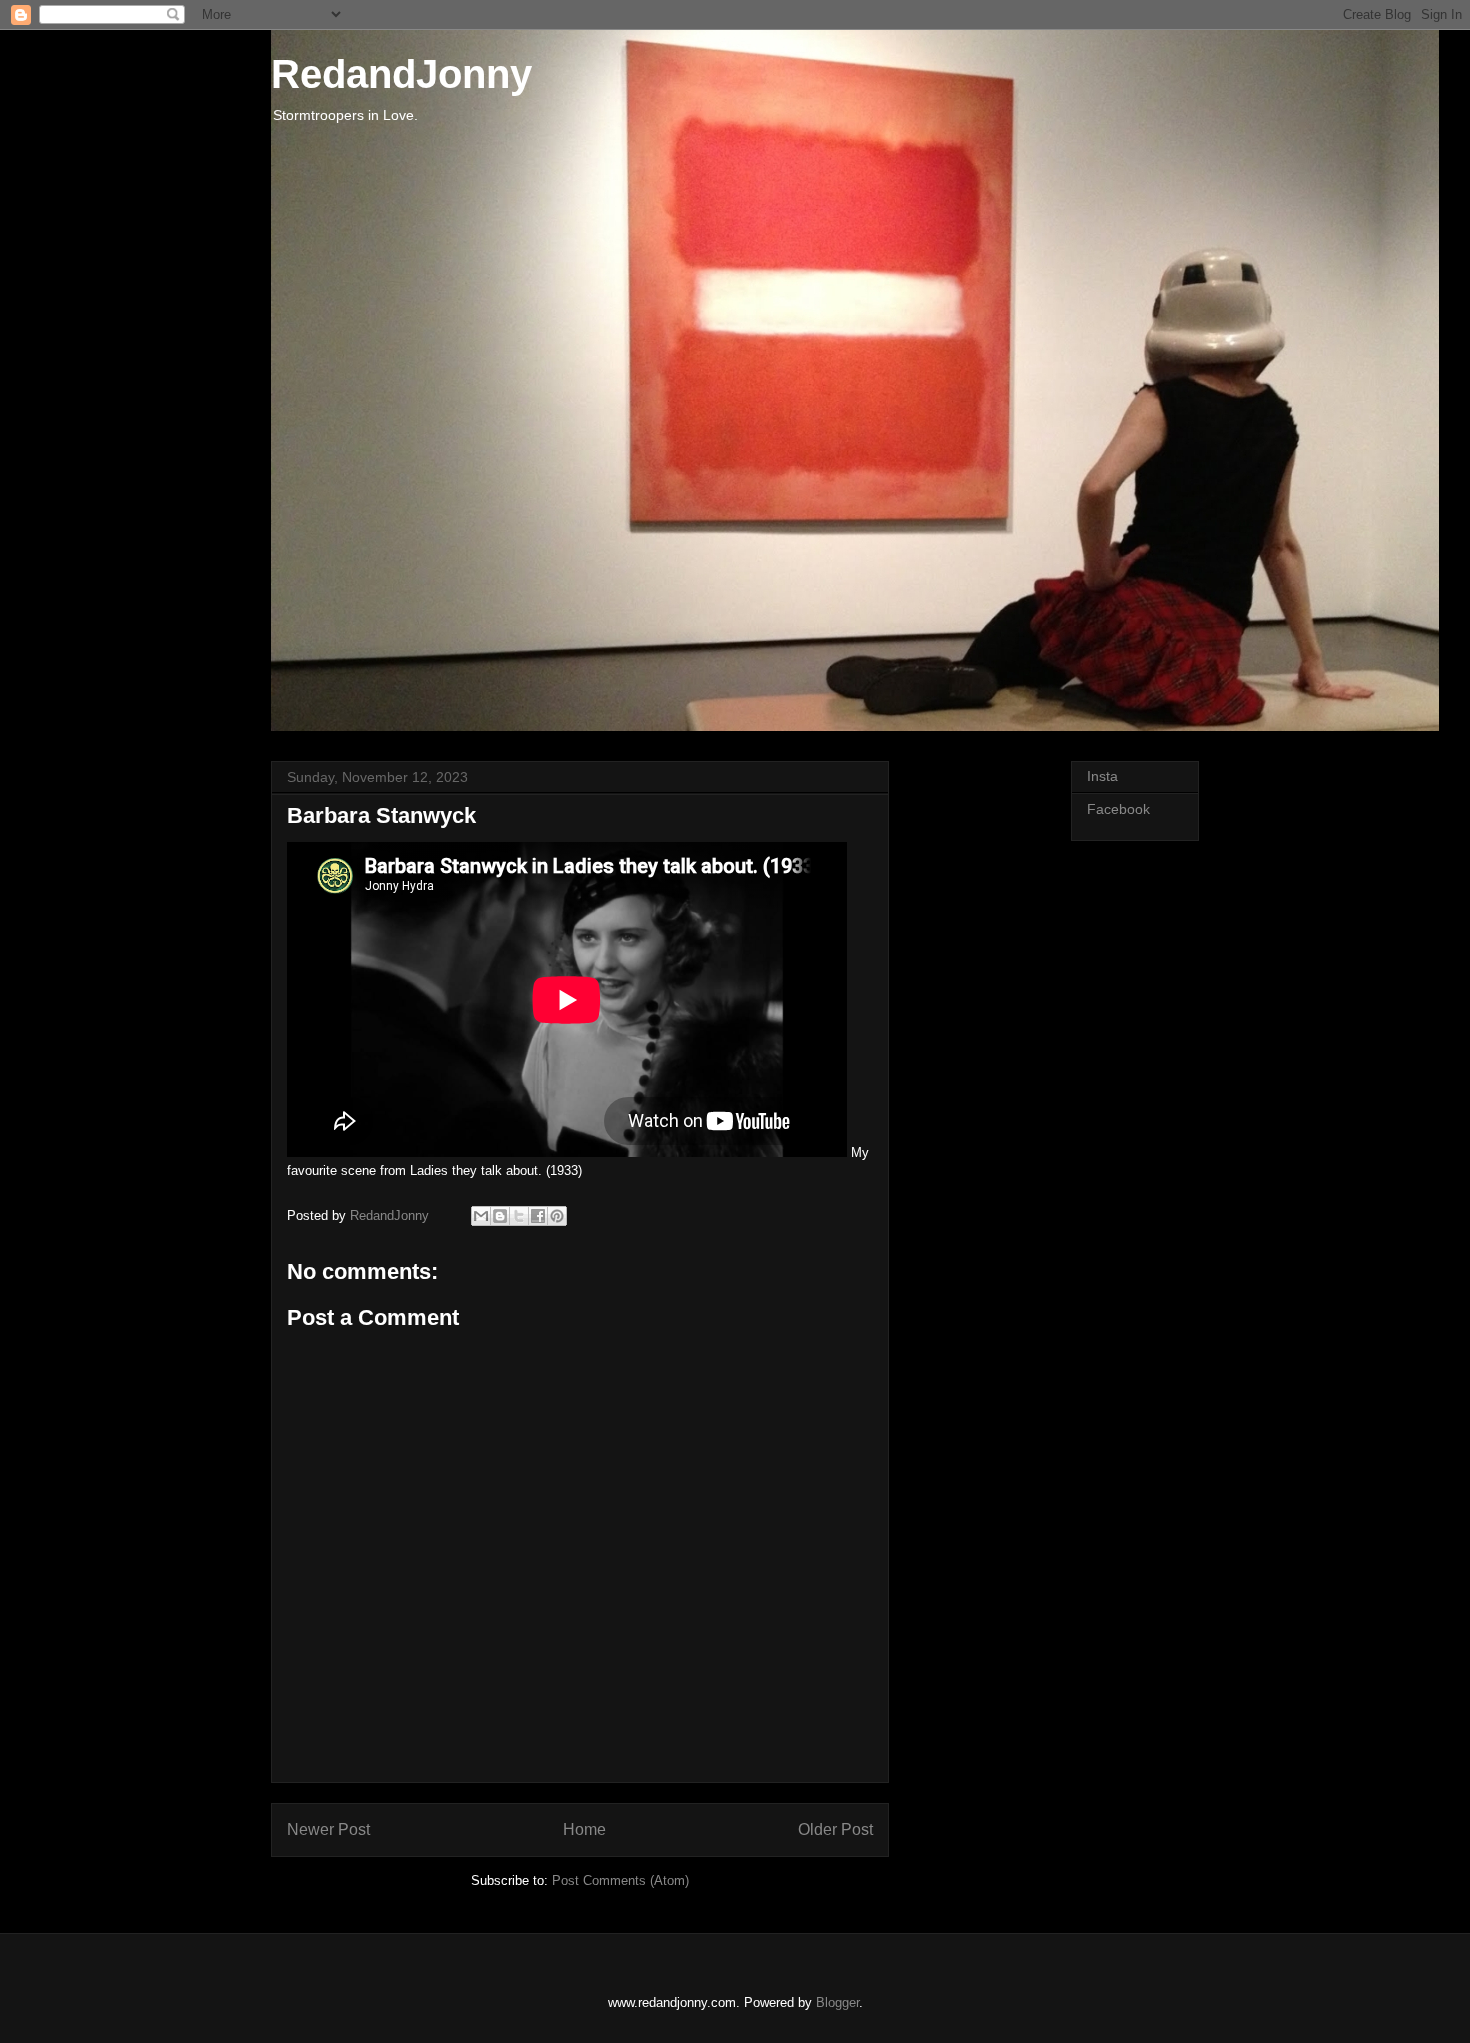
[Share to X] (519, 1216)
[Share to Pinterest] (557, 1216)
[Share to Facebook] (538, 1216)
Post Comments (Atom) (620, 1880)
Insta (1102, 776)
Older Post (835, 1829)
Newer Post (328, 1829)
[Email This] (481, 1216)
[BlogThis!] (500, 1216)
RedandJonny (401, 74)
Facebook (1118, 809)
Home (584, 1829)
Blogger (837, 2002)
